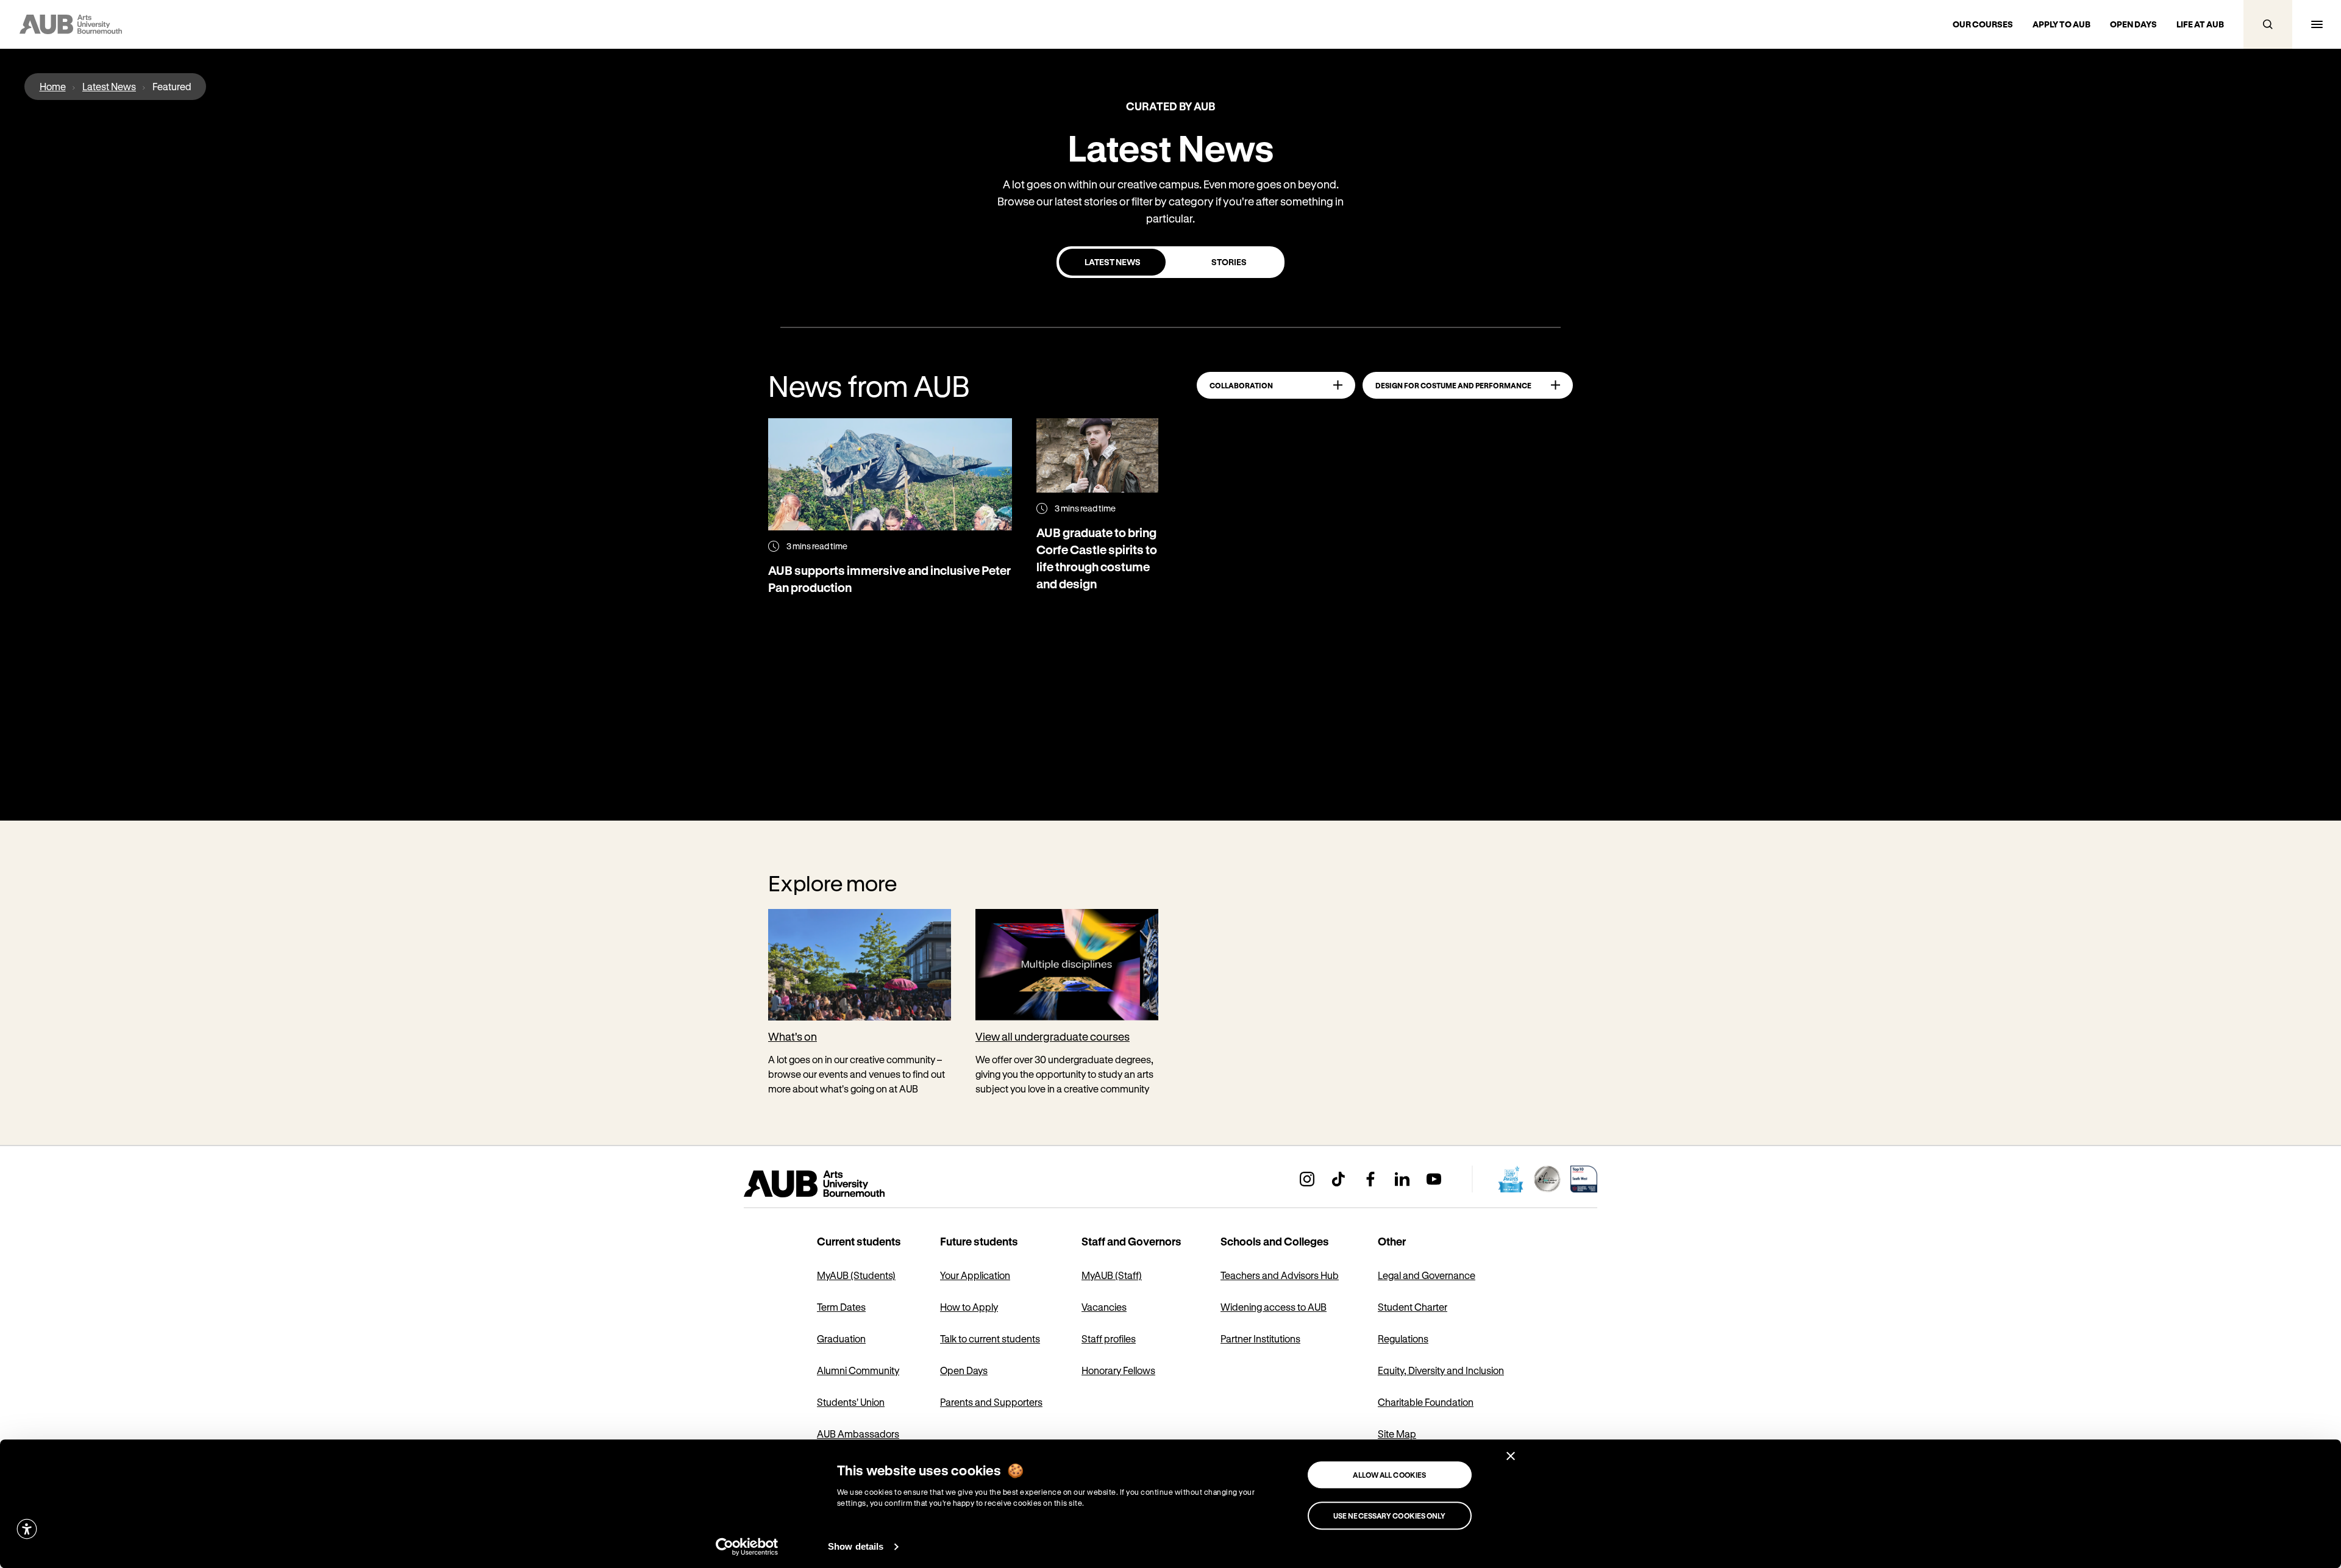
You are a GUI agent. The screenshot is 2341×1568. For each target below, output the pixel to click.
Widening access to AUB (1274, 1307)
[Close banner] (1511, 1456)
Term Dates (841, 1307)
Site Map (1397, 1434)
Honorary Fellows (1118, 1370)
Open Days (964, 1370)
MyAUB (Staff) (1112, 1275)
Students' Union (851, 1402)
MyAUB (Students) (856, 1275)
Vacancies (1104, 1307)
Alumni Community (858, 1370)
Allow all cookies (1389, 1475)
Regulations (1403, 1338)
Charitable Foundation (1426, 1402)
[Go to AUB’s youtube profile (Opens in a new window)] (1434, 1179)
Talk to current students (990, 1338)
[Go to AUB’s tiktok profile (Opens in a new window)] (1339, 1179)
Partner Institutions (1260, 1338)
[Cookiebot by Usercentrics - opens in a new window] (747, 1547)
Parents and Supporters (991, 1402)
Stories (1229, 262)
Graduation (841, 1338)
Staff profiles (1109, 1338)
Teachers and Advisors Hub (1280, 1275)
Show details (856, 1546)
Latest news (1113, 262)
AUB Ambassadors (858, 1434)
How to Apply (969, 1307)
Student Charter (1413, 1307)
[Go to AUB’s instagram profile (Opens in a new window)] (1307, 1179)
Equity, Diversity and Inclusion (1441, 1370)
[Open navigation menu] (2317, 24)
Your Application (975, 1275)
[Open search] (2268, 24)
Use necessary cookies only (1390, 1516)
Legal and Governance (1427, 1275)
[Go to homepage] (841, 1184)
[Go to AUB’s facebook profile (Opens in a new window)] (1370, 1179)
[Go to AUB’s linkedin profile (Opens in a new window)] (1402, 1179)
